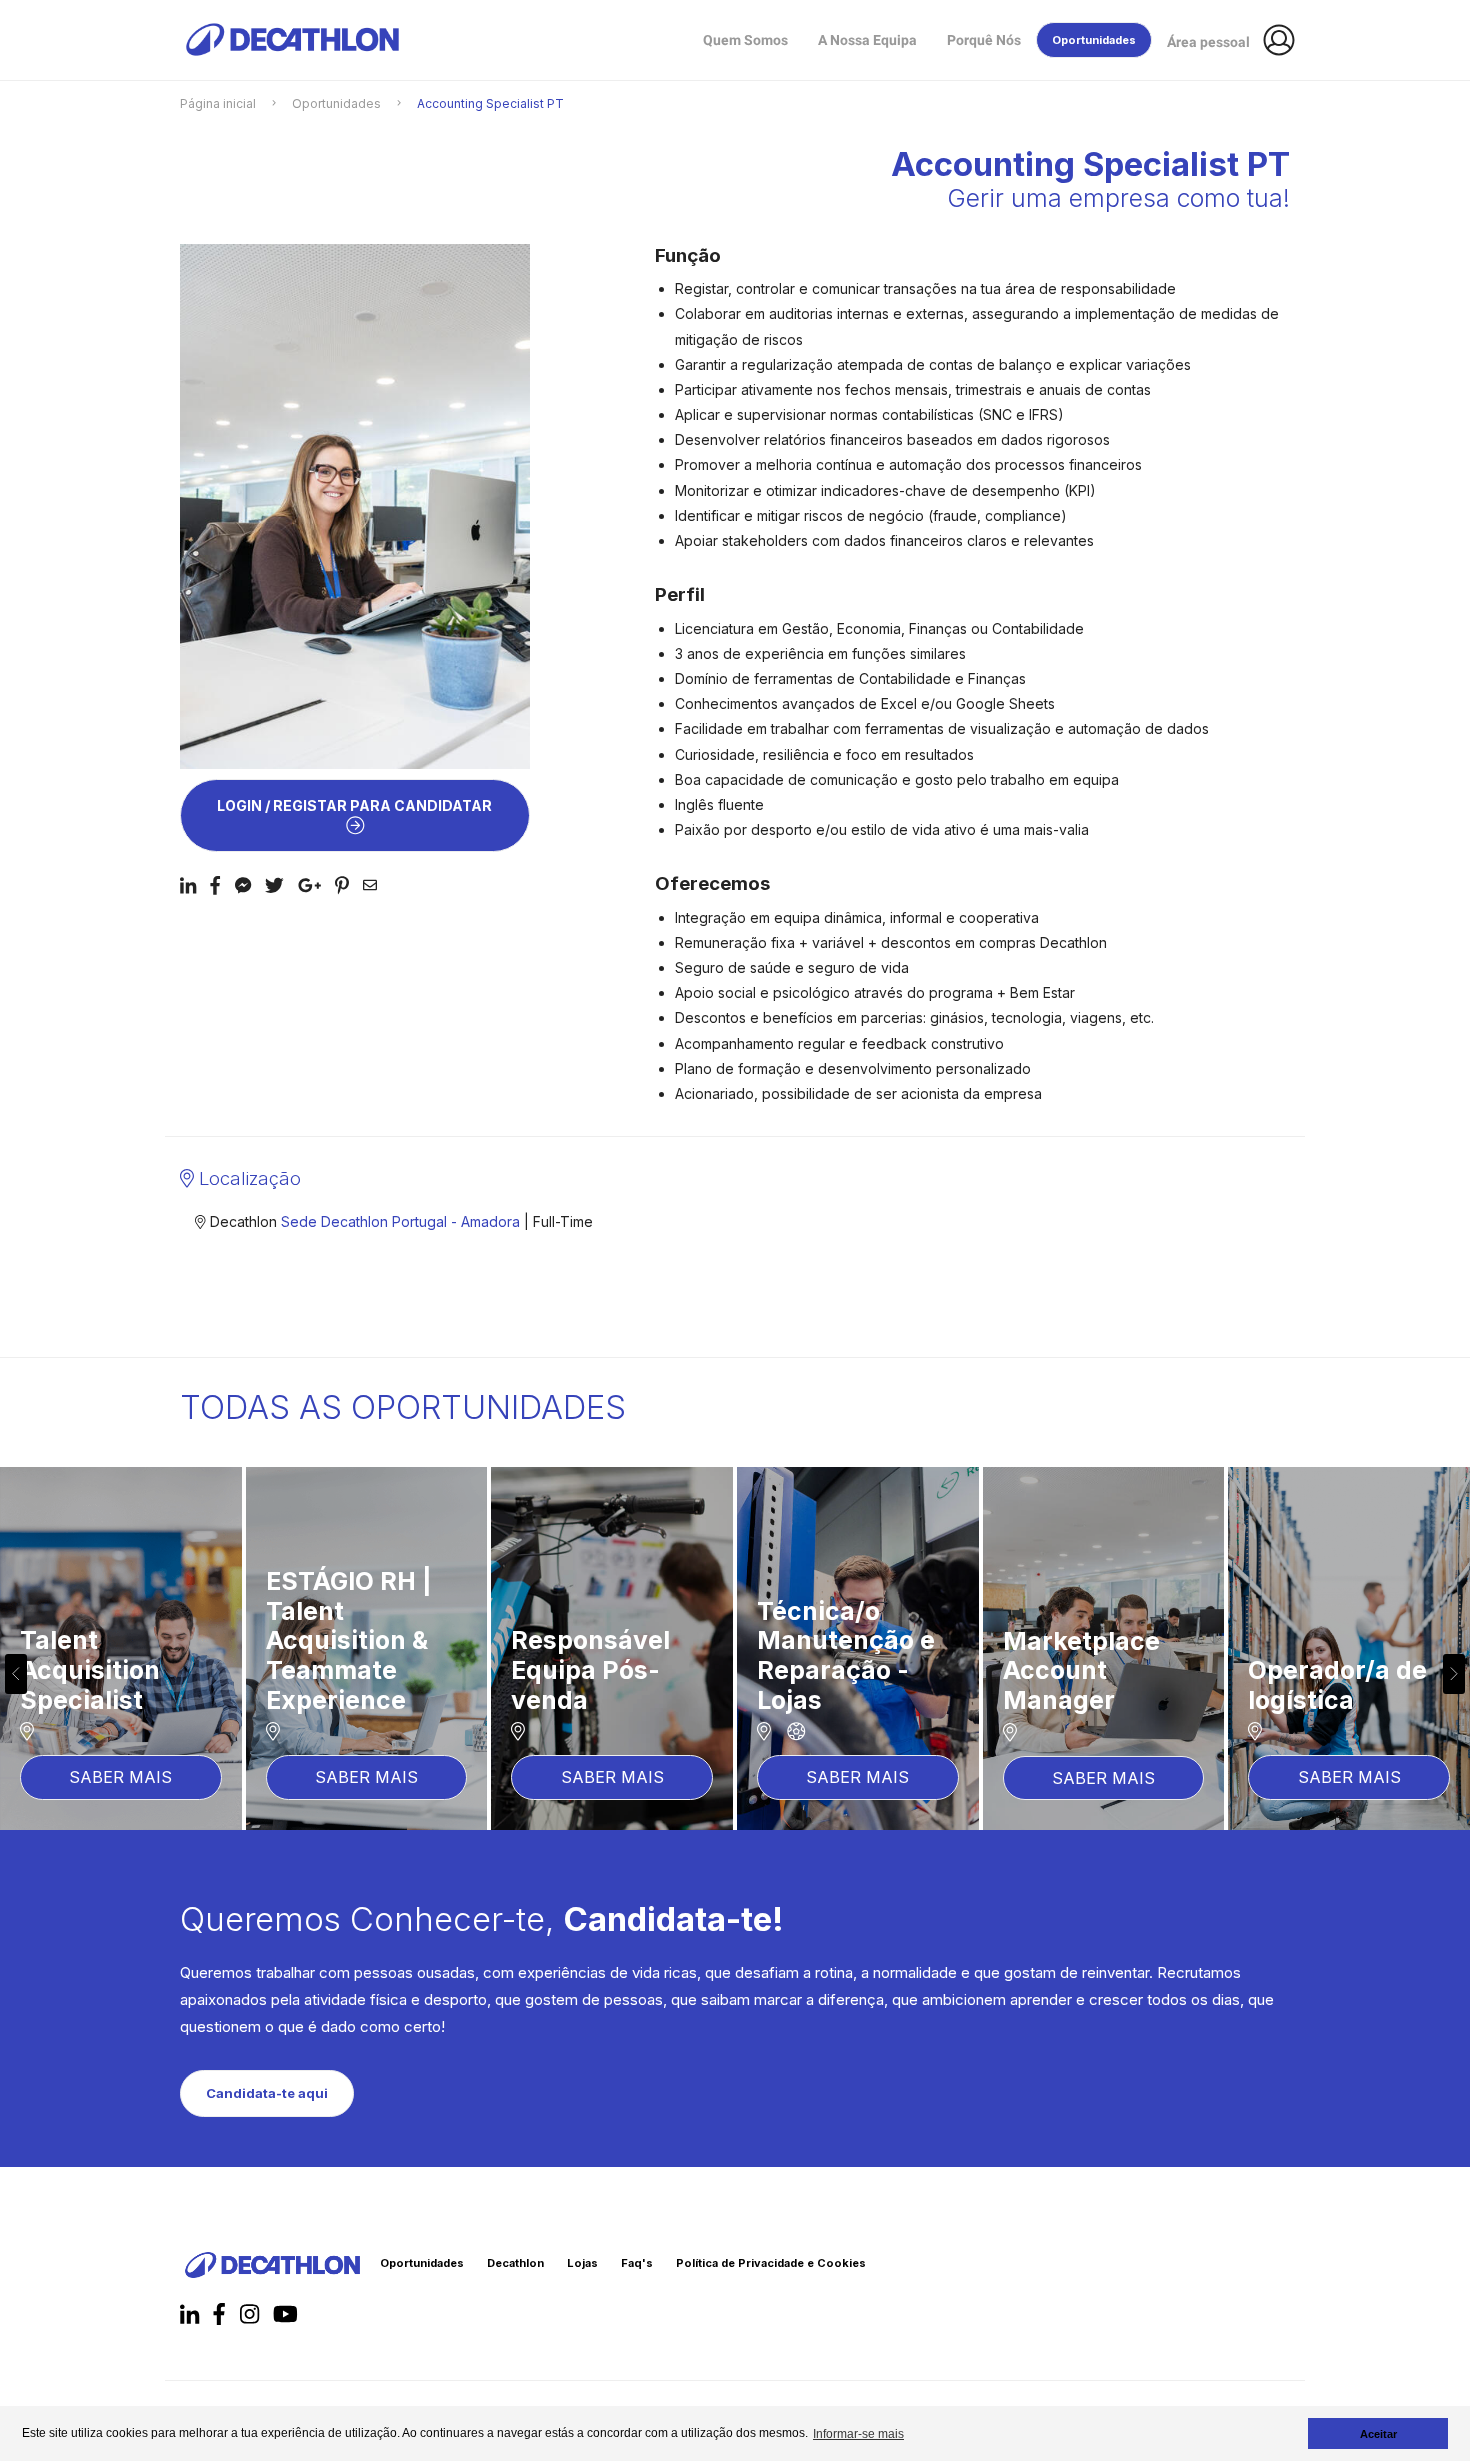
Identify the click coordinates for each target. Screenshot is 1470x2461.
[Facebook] (188, 884)
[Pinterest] (342, 884)
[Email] (370, 884)
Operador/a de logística (600, 1685)
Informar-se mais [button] (858, 2434)
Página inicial (218, 103)
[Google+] (309, 884)
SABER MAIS (120, 1777)
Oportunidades (336, 103)
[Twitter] (274, 884)
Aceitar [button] (1378, 2434)
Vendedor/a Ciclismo (829, 1685)
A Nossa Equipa (867, 40)
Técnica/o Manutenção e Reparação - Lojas (109, 1655)
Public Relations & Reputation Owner (1103, 1669)
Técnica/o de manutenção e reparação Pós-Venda (1343, 1655)
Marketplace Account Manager (344, 1670)
